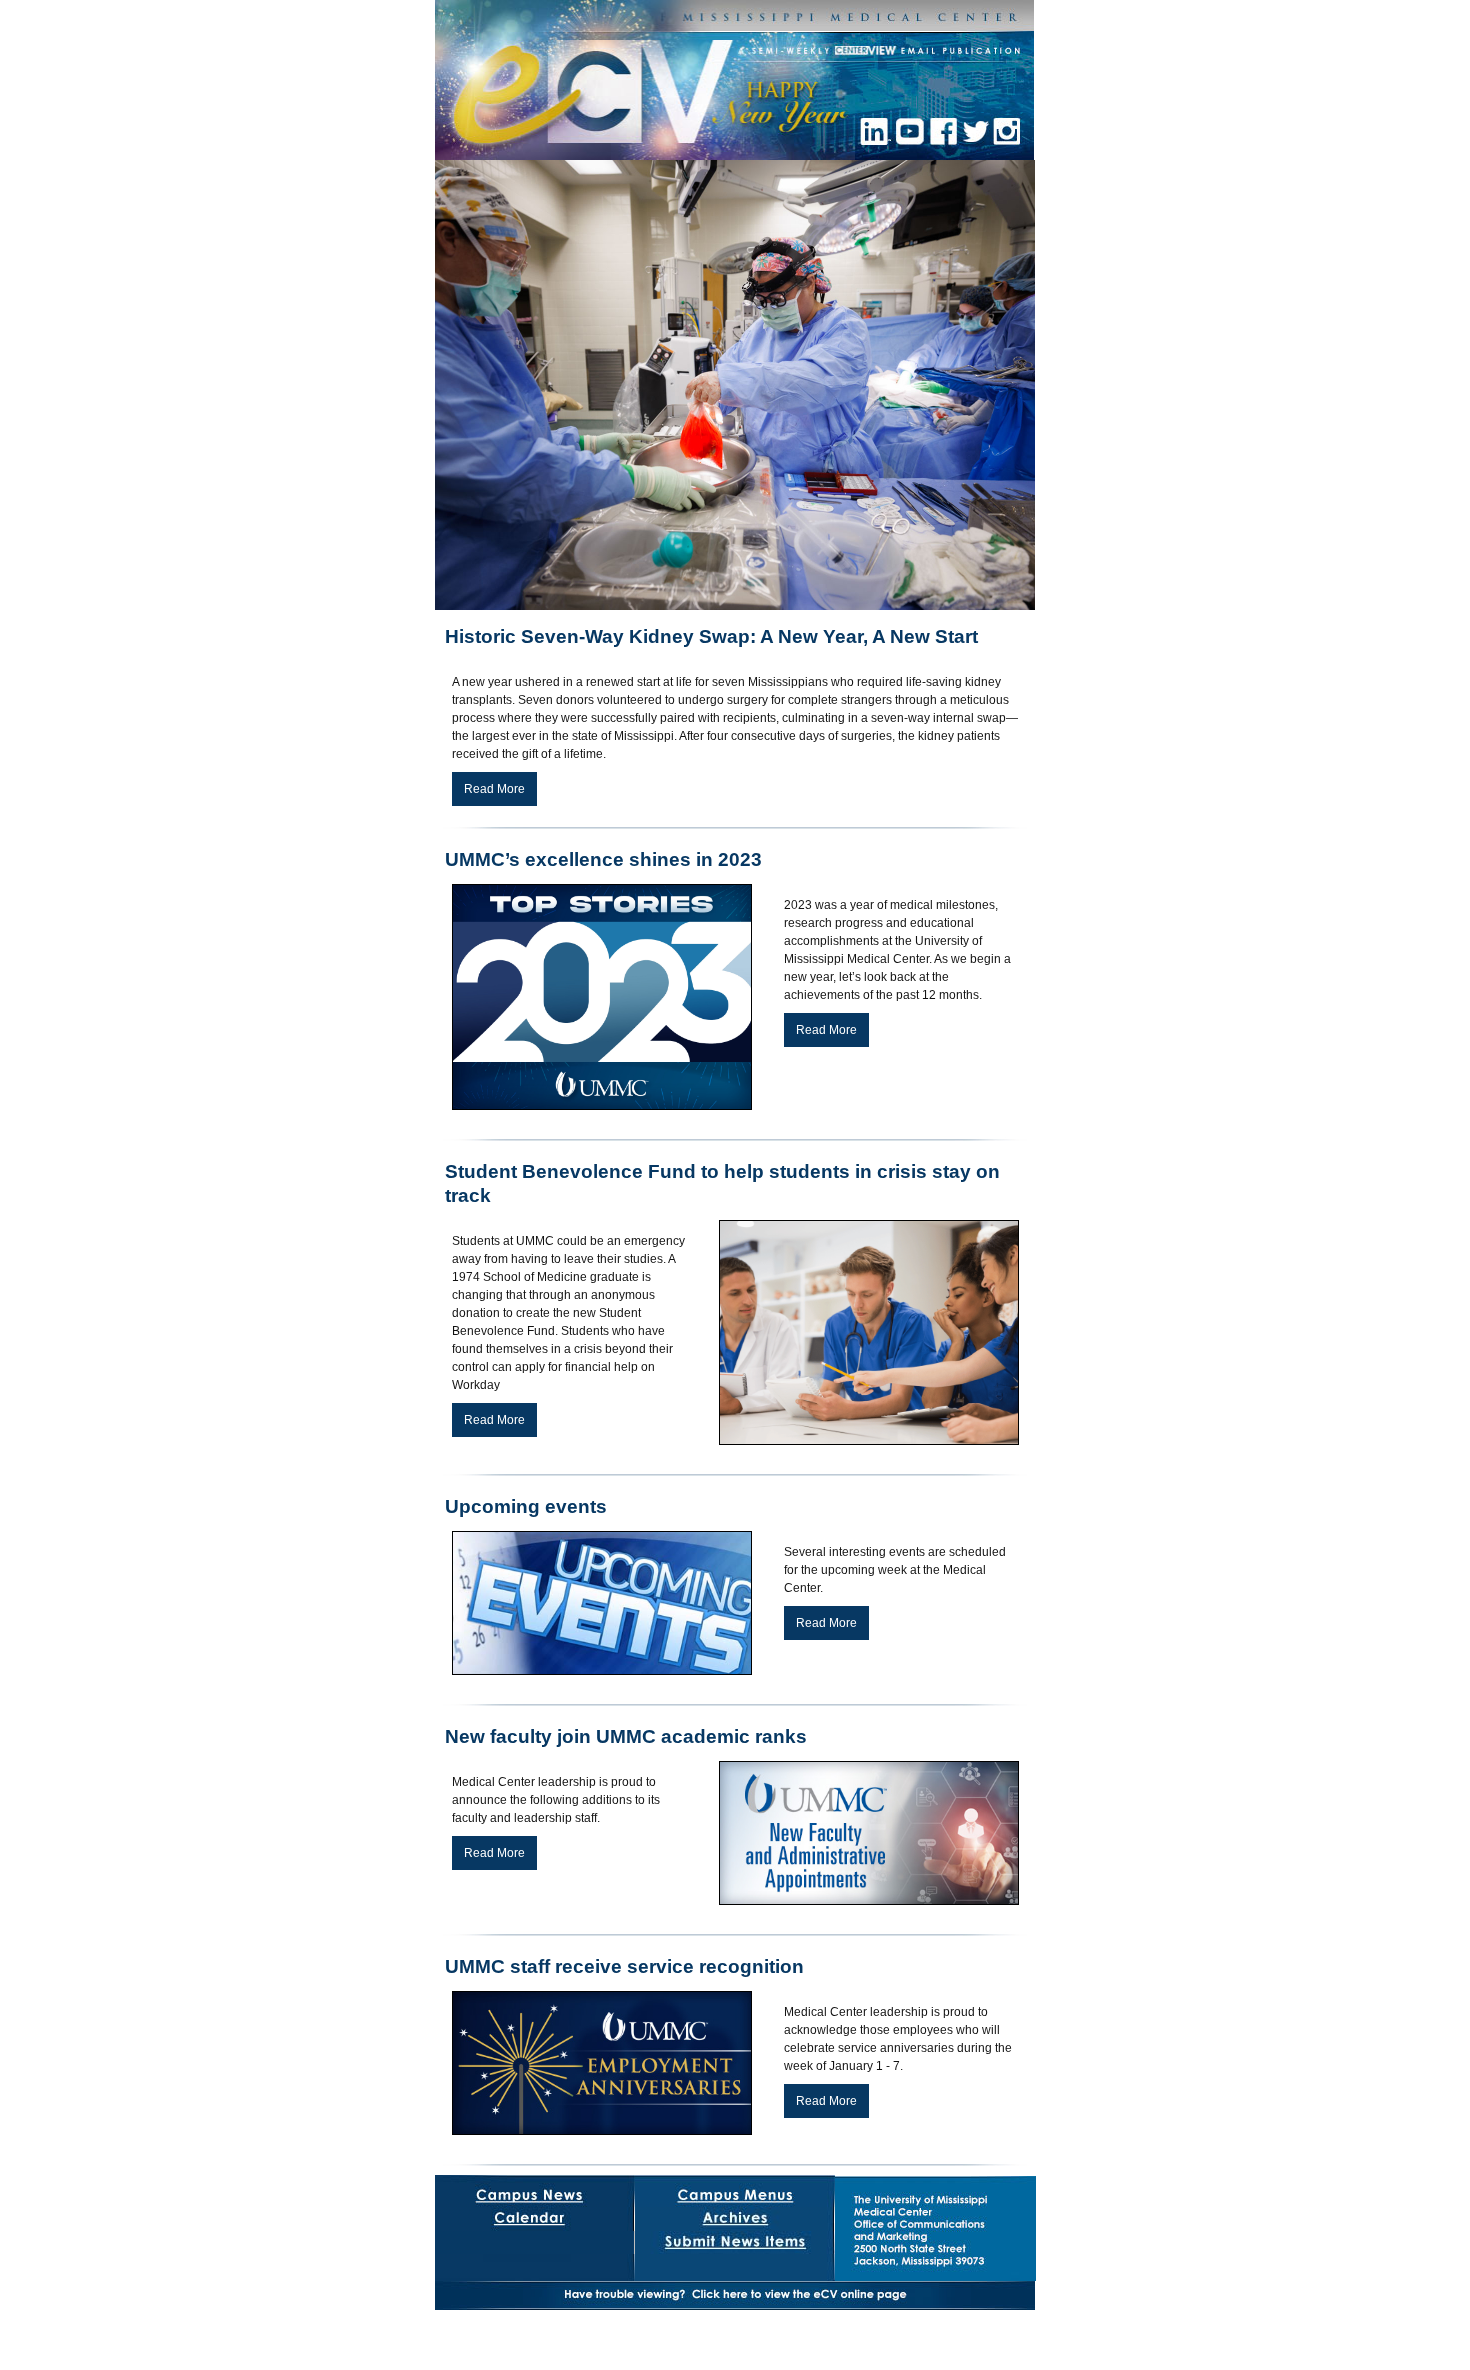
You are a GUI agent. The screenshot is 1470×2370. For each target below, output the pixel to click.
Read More (494, 789)
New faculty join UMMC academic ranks (626, 1736)
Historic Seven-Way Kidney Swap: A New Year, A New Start (711, 636)
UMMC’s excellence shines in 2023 (603, 859)
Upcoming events (526, 1506)
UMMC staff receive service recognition (624, 1966)
